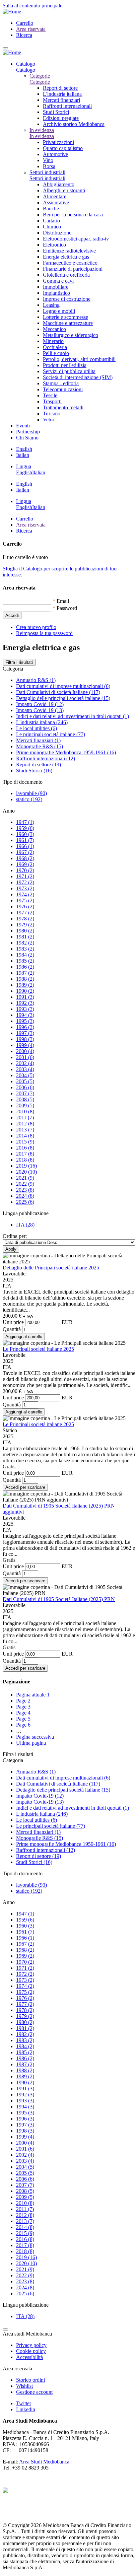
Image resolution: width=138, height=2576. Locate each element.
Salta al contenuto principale (32, 6)
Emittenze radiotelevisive (69, 251)
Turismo (52, 413)
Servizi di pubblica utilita (69, 371)
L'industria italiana (62, 94)
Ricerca (24, 35)
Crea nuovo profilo (36, 627)
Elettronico (54, 245)
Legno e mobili (59, 311)
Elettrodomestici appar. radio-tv (76, 239)
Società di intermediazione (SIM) (78, 377)
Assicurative (56, 202)
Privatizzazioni (58, 142)
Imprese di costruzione (67, 299)
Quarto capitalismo (63, 148)
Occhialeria (55, 347)
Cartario (51, 221)
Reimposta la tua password (44, 633)
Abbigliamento (59, 184)
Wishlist (24, 2386)
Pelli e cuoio (56, 353)
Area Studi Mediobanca (44, 2462)
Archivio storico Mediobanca (74, 124)
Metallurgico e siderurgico (71, 335)
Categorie (40, 76)
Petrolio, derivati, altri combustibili (79, 359)
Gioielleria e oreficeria (66, 275)
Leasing (51, 305)
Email (63, 601)
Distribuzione (57, 233)
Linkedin (26, 2409)
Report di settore (60, 88)
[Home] (12, 12)
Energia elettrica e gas (66, 257)
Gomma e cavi (58, 281)
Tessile (50, 395)
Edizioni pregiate (61, 118)
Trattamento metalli (63, 407)
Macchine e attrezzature (68, 323)
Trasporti (52, 401)
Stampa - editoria (61, 383)
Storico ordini (30, 2380)
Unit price (13, 1322)
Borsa (49, 166)
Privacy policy (31, 2345)
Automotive (55, 154)
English (24, 449)
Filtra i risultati (19, 662)
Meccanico (54, 329)
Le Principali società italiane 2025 (38, 1349)
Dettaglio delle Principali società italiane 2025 (51, 1268)
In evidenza (42, 130)
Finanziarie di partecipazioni (73, 269)
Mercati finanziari (61, 100)
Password (67, 608)
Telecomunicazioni (63, 389)
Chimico (52, 227)
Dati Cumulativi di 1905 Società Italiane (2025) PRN (59, 1599)
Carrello (25, 23)
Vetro (49, 420)
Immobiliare (56, 287)
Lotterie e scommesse (65, 317)
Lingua (24, 466)
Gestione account (34, 2392)
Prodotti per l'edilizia (65, 365)
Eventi (23, 426)
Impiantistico (56, 293)
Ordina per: (15, 1236)
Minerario (53, 341)
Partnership (28, 432)
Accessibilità (29, 2357)
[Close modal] (5, 2329)
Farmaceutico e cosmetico (70, 263)
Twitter (24, 2403)
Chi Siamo (27, 438)
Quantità (12, 1329)
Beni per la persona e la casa (73, 215)
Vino (48, 160)
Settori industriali (47, 172)
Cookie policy (31, 2351)
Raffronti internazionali (67, 106)
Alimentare (55, 196)
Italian (23, 455)
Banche (51, 208)
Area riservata (31, 29)
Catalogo (26, 64)
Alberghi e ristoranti (64, 190)
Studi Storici (56, 112)
